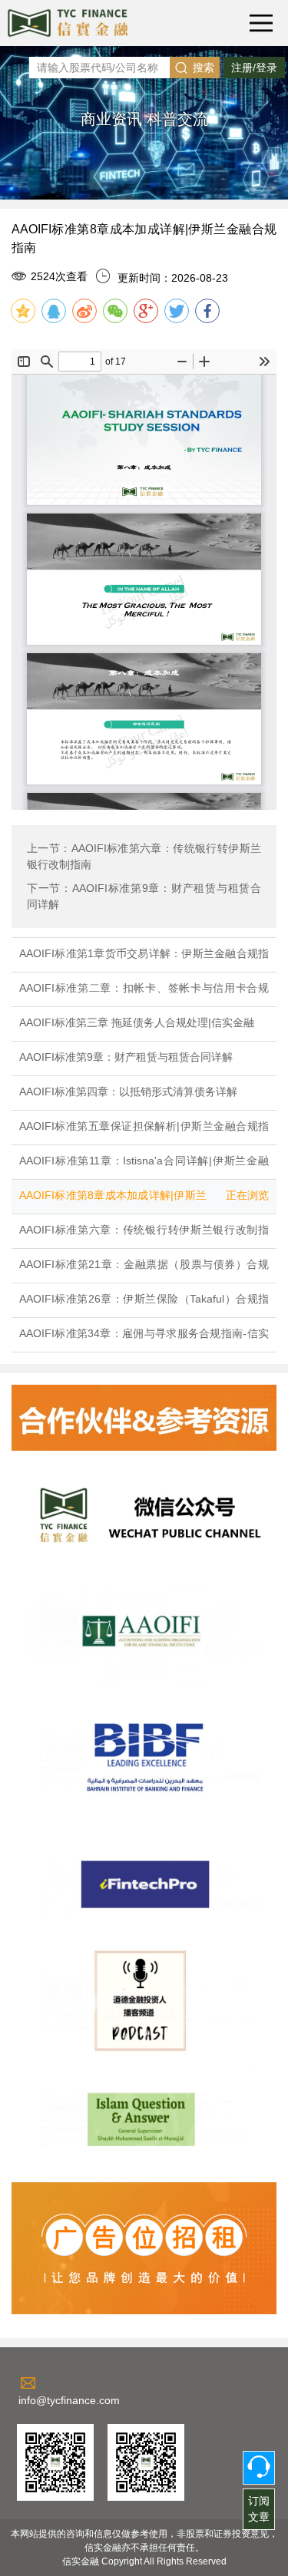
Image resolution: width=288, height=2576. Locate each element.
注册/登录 (254, 68)
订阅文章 (259, 2509)
